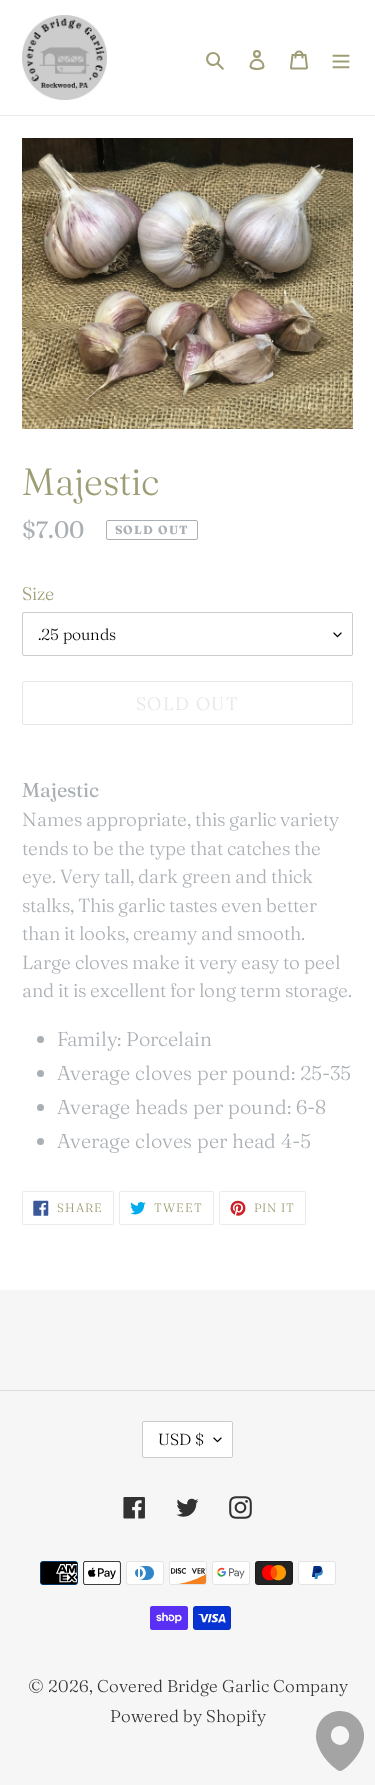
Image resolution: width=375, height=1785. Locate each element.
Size (38, 593)
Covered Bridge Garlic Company (222, 1685)
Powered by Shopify (188, 1715)
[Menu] (341, 58)
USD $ (181, 1439)
